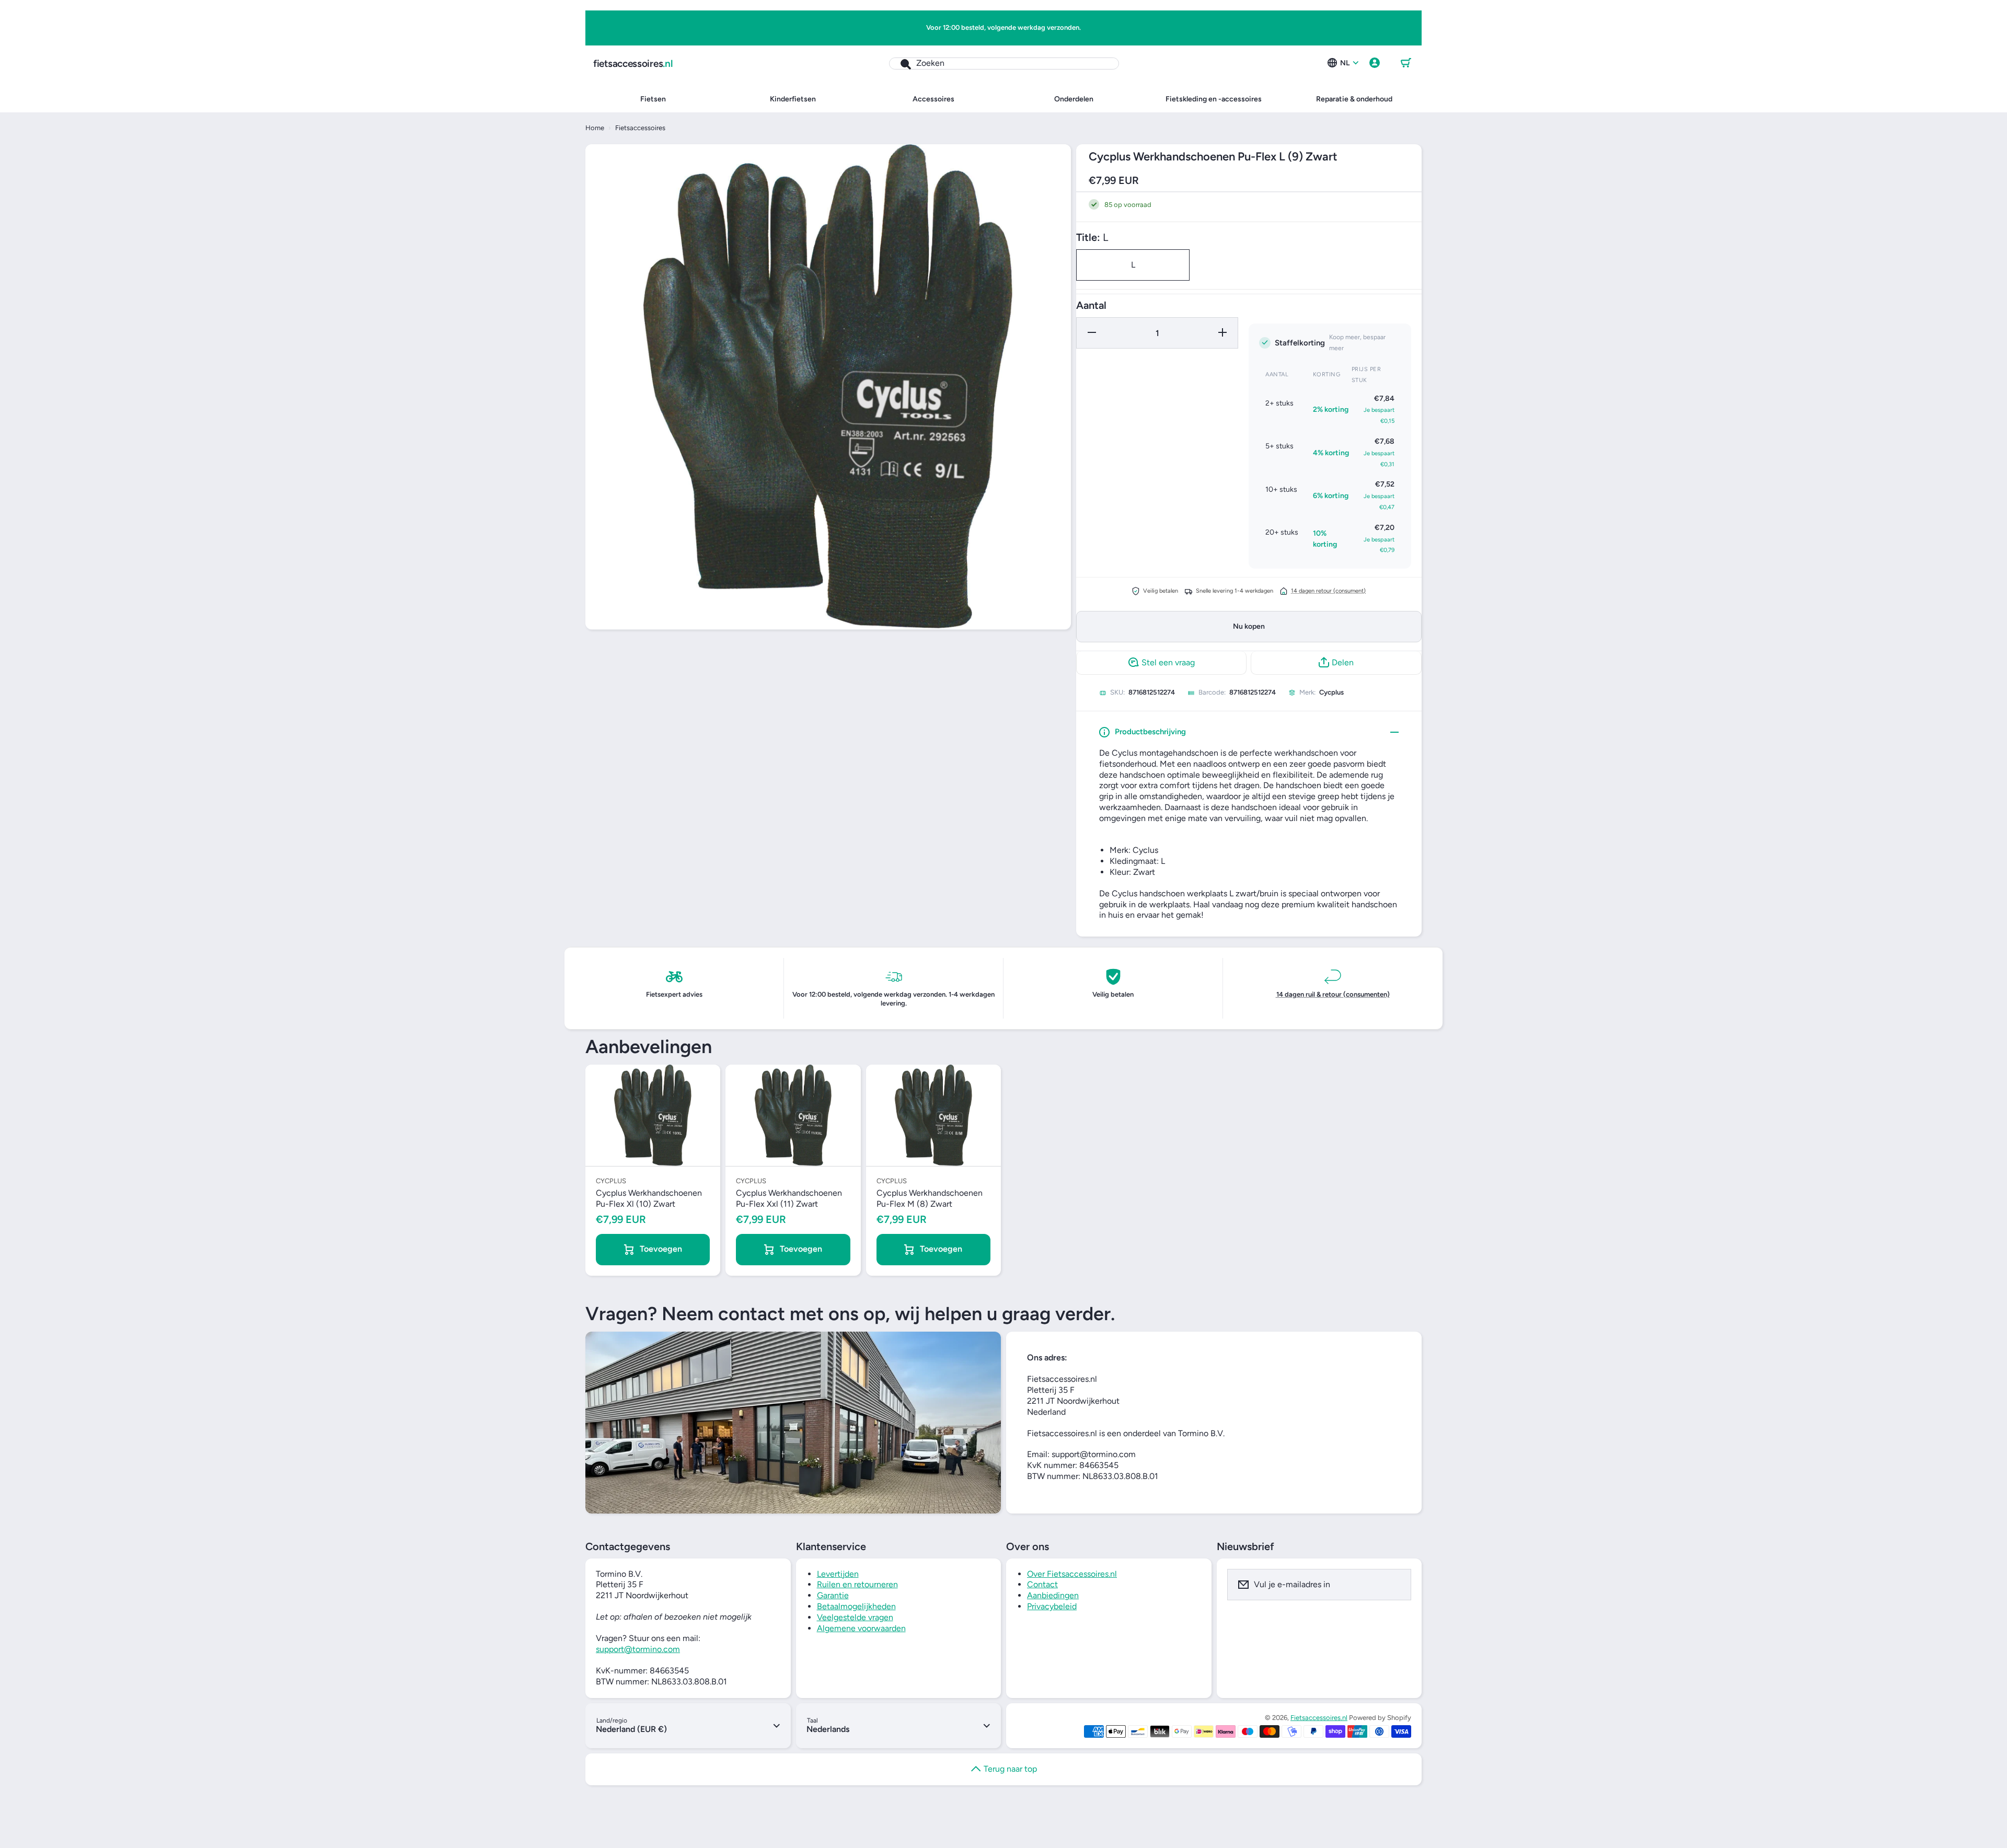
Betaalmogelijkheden (856, 1606)
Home (595, 128)
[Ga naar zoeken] (900, 63)
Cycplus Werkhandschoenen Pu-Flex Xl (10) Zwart (649, 1198)
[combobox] (1004, 63)
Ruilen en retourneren (857, 1584)
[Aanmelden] (1397, 1585)
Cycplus (1331, 692)
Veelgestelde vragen (855, 1617)
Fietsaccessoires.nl (1319, 1718)
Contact (1042, 1584)
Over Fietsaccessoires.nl (1072, 1574)
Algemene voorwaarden (861, 1628)
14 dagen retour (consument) (1328, 590)
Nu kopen (1249, 626)
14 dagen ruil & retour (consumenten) (1333, 994)
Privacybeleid (1052, 1606)
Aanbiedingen (1053, 1595)
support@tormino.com (638, 1649)
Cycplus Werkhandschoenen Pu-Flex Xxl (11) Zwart (789, 1198)
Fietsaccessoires (640, 128)
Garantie (833, 1595)
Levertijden (838, 1574)
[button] (1406, 63)
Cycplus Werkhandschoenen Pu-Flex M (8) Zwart (930, 1198)
